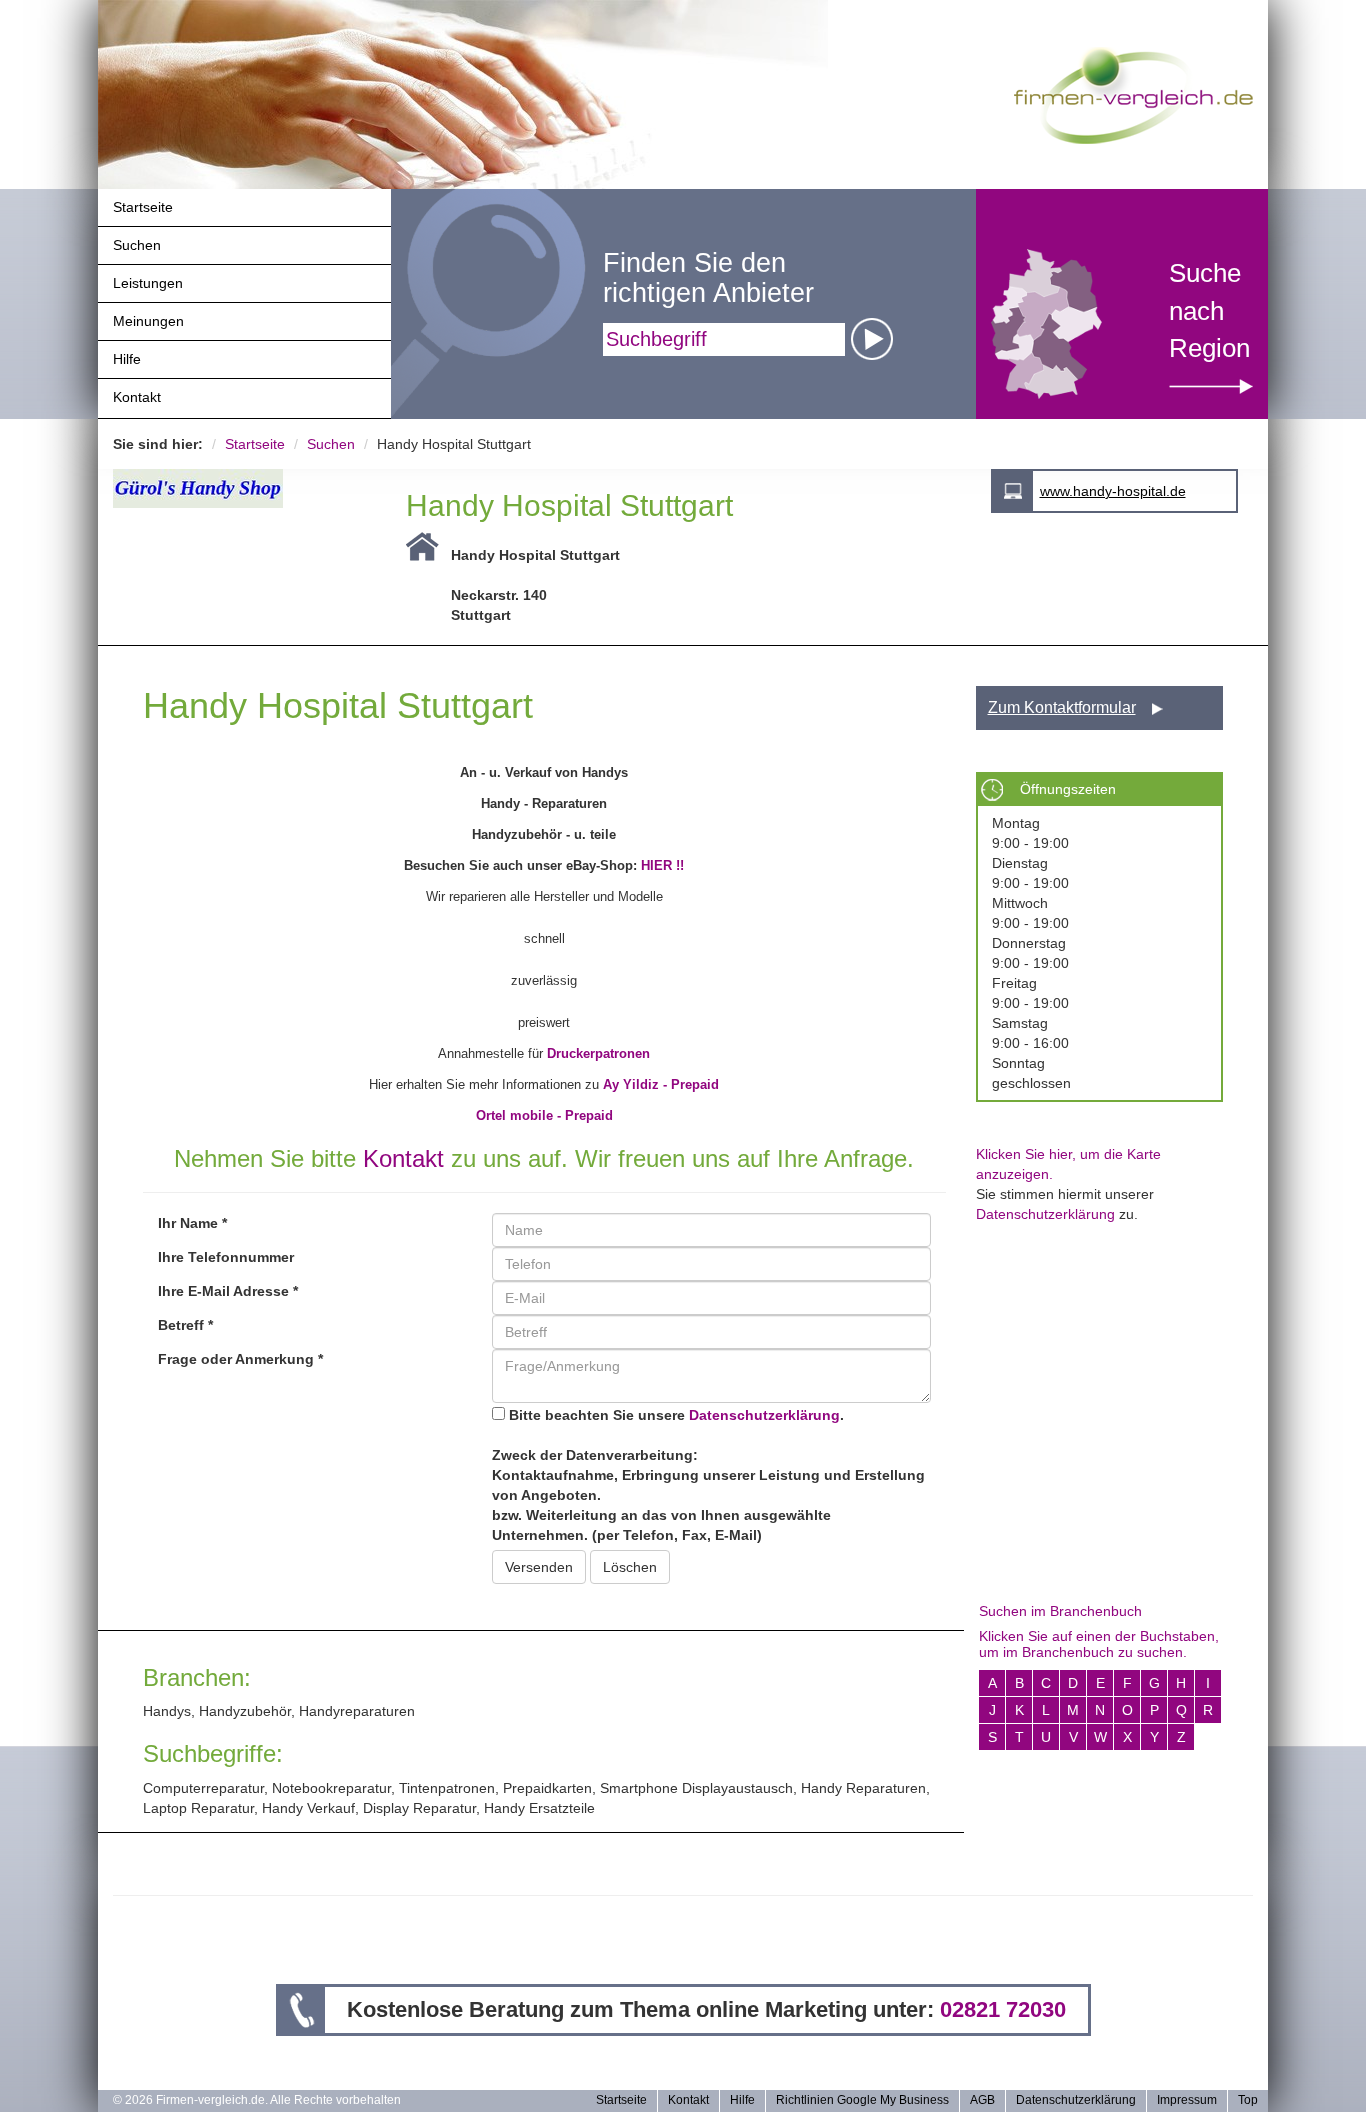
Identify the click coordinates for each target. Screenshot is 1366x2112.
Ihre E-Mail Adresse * (228, 1291)
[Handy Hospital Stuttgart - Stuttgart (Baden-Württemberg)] (244, 488)
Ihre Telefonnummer (226, 1257)
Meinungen (148, 321)
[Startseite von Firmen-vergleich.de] (1133, 94)
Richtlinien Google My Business (862, 2100)
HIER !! (662, 865)
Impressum (1187, 2100)
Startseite (143, 207)
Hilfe (127, 359)
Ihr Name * (192, 1223)
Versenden (539, 1567)
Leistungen (148, 283)
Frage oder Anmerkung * (240, 1359)
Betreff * (185, 1325)
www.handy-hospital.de (1113, 491)
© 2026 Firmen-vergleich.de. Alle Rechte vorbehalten (257, 2100)
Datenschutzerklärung (764, 1415)
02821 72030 (1003, 2009)
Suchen (137, 245)
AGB (982, 2100)
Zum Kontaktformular (1062, 707)
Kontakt (137, 397)
